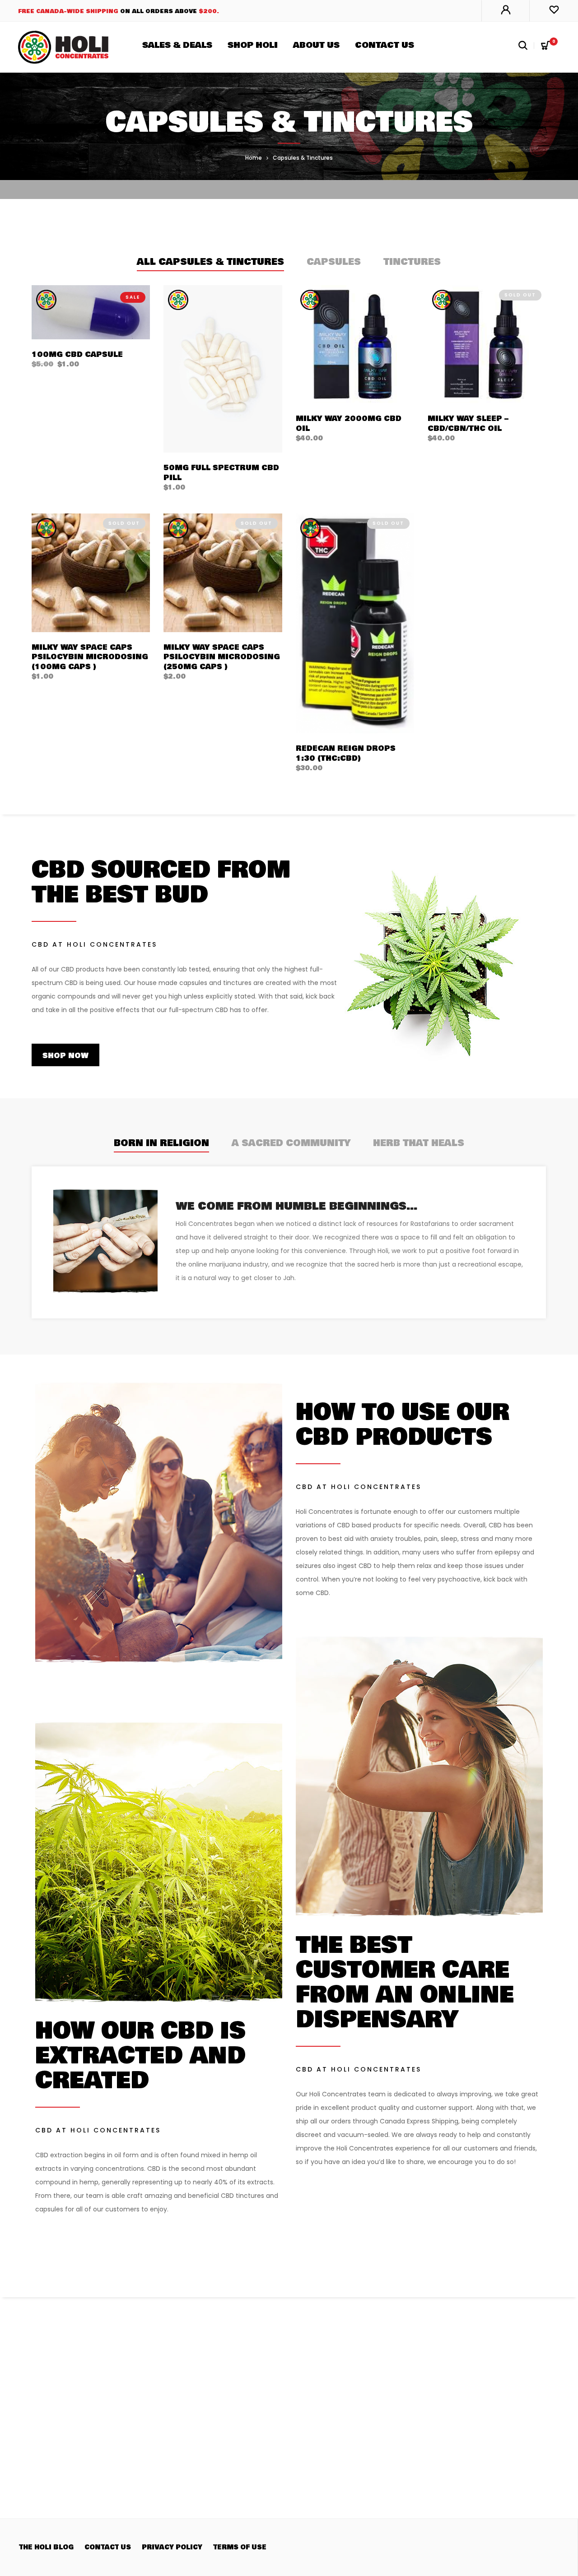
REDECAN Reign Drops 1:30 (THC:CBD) (346, 753)
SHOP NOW (65, 1056)
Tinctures (412, 262)
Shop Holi (253, 45)
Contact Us (385, 45)
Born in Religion (161, 1143)
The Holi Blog (46, 2547)
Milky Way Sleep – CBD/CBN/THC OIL (468, 423)
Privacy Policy (172, 2547)
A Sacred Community (291, 1143)
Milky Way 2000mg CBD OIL (349, 423)
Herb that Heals (419, 1143)
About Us (316, 45)
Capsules (334, 262)
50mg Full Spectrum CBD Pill (221, 473)
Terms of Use (240, 2547)
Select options (201, 477)
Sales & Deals (177, 45)
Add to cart (61, 364)
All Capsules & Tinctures (210, 262)
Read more (453, 428)
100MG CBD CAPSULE (77, 354)
